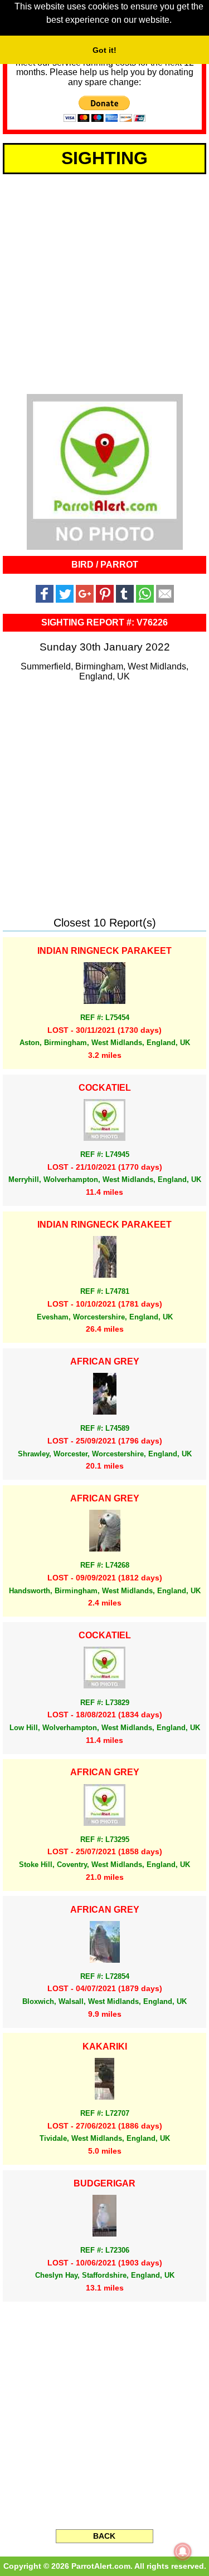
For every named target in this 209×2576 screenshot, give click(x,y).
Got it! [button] (104, 50)
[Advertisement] (104, 282)
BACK (104, 2536)
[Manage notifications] (183, 2552)
